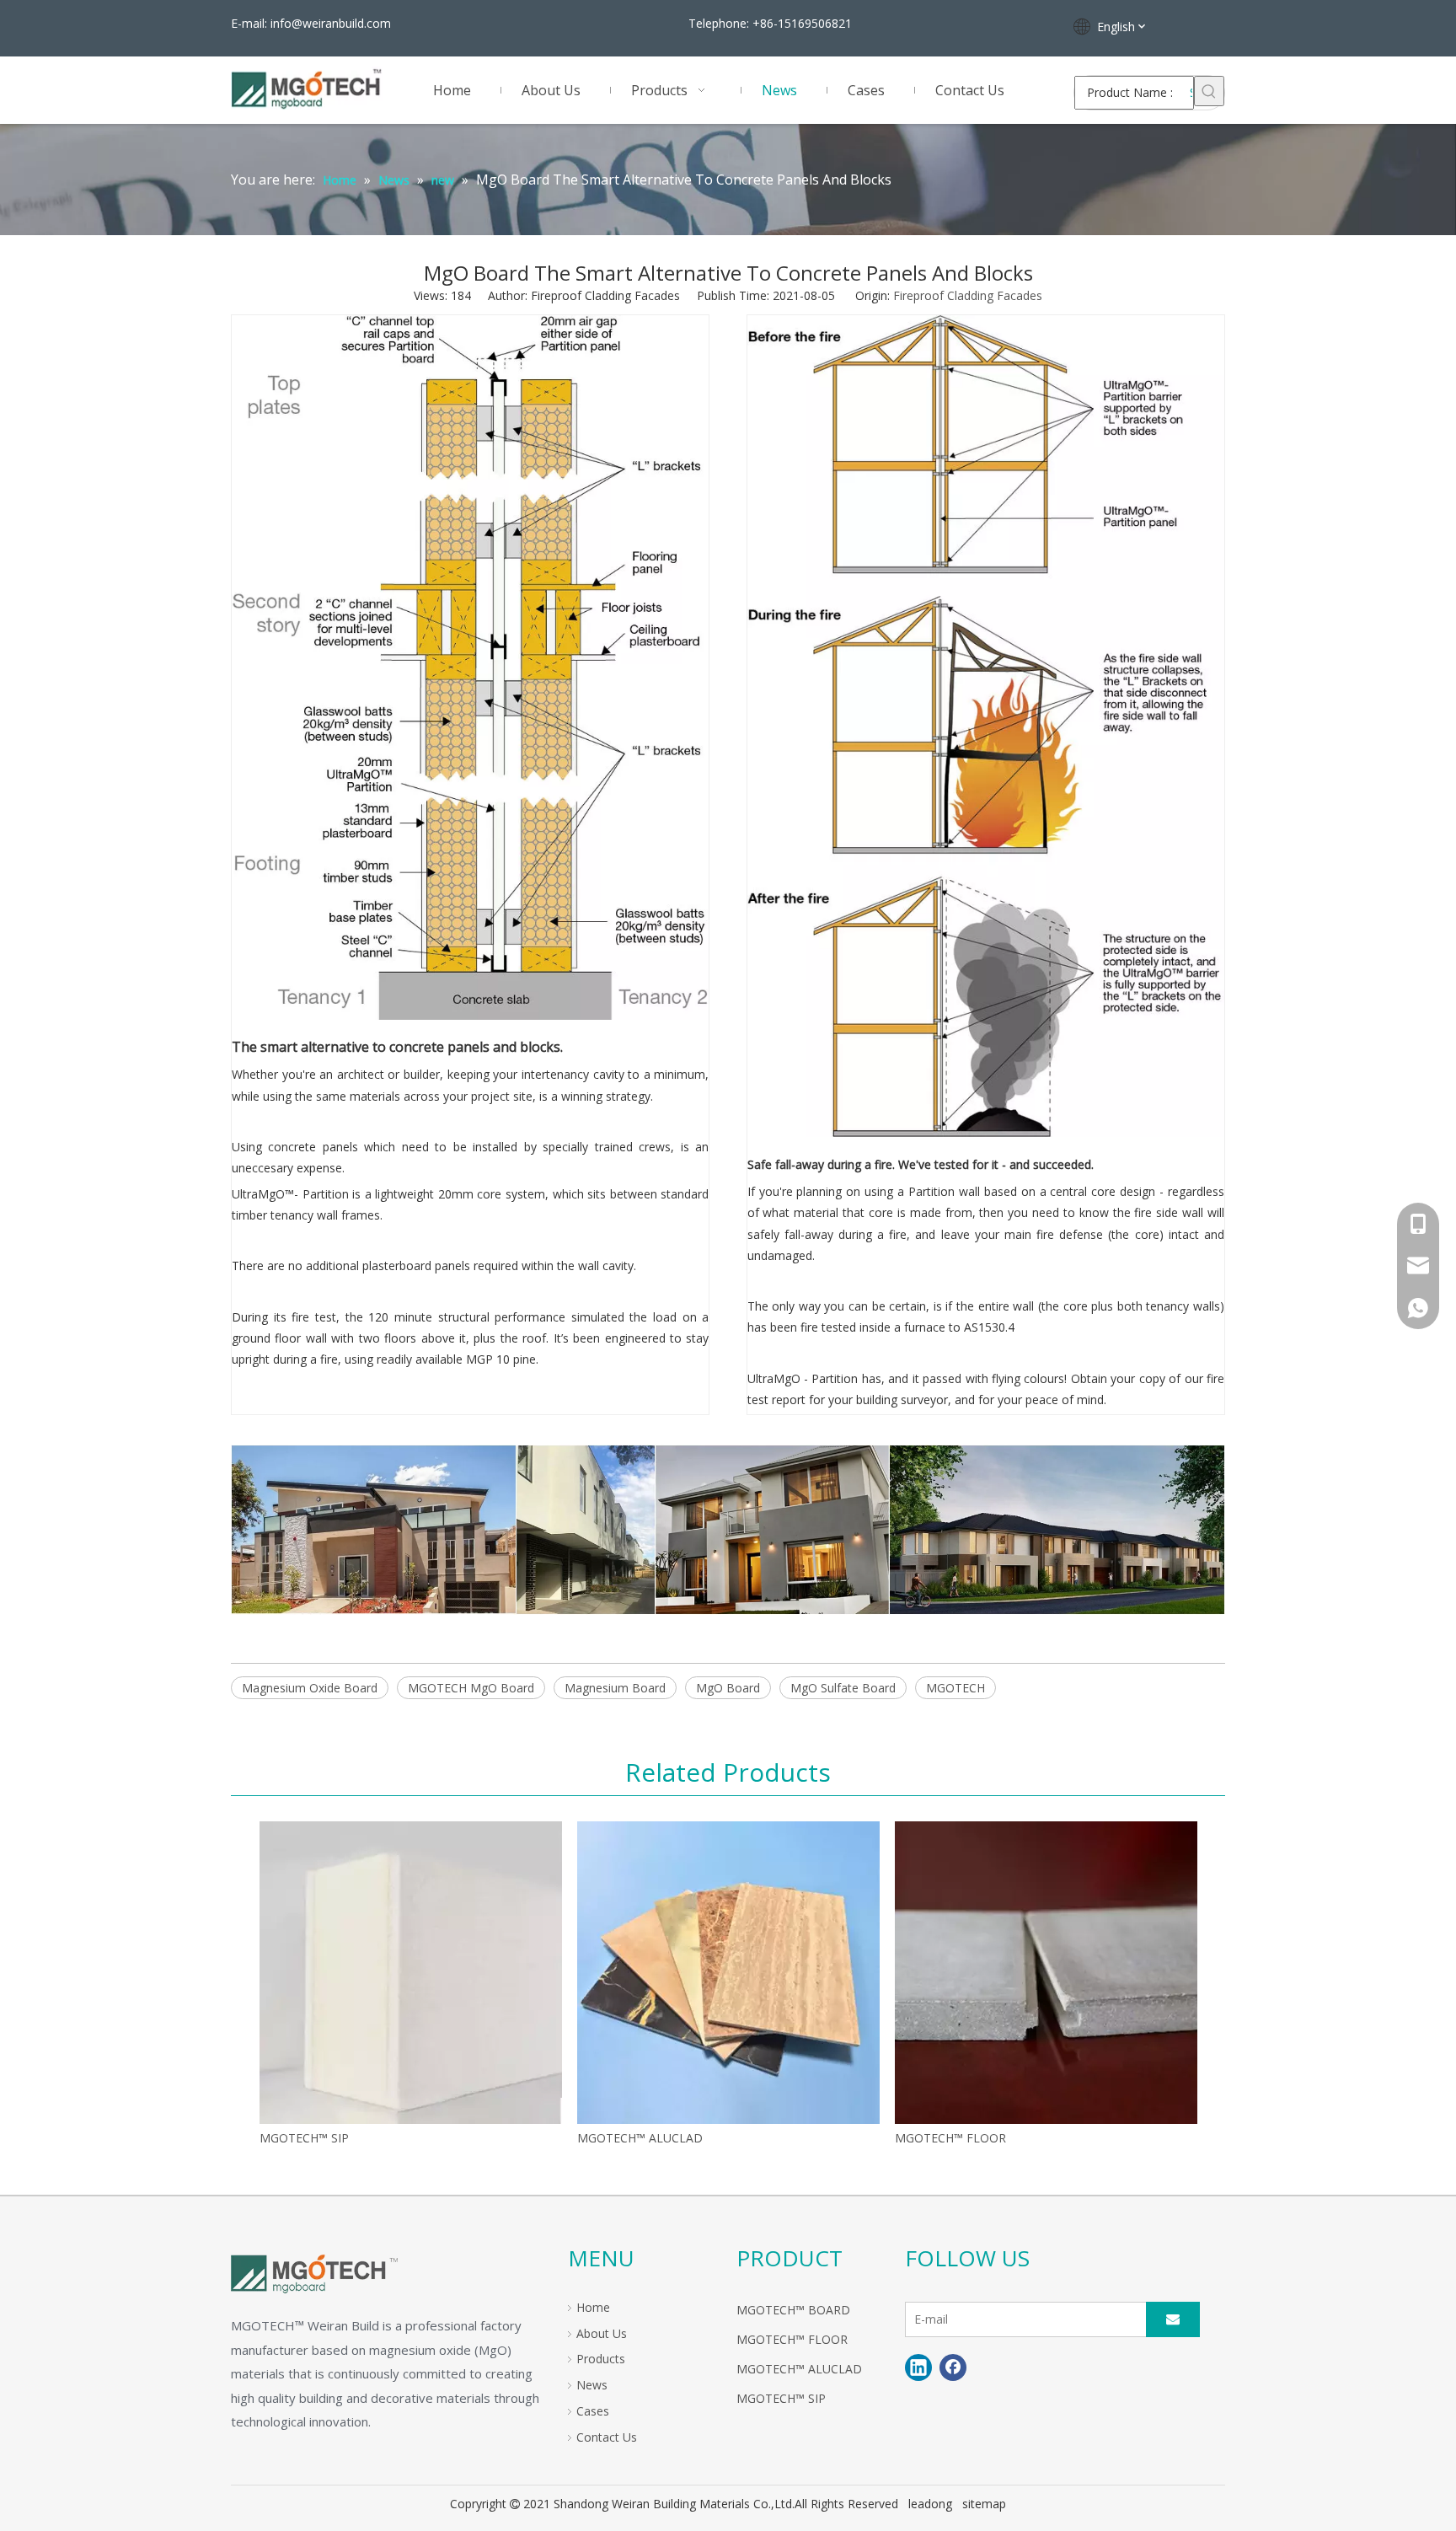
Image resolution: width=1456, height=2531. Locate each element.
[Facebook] (953, 2367)
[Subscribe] (1173, 2319)
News (592, 2385)
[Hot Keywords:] (1209, 91)
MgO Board (728, 1688)
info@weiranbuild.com (331, 23)
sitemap (984, 2504)
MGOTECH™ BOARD (793, 2310)
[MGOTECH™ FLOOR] (1046, 1973)
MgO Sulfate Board (843, 1688)
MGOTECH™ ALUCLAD (640, 2138)
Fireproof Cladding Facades (968, 295)
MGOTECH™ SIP (304, 2138)
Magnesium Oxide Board (310, 1688)
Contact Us (607, 2437)
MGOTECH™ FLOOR (950, 2138)
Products (601, 2359)
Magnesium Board (615, 1688)
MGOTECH (955, 1688)
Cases (593, 2411)
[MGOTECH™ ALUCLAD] (728, 1973)
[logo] (314, 2272)
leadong (930, 2504)
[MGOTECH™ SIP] (411, 1973)
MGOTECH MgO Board (471, 1688)
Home (593, 2307)
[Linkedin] (918, 2367)
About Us (602, 2333)
